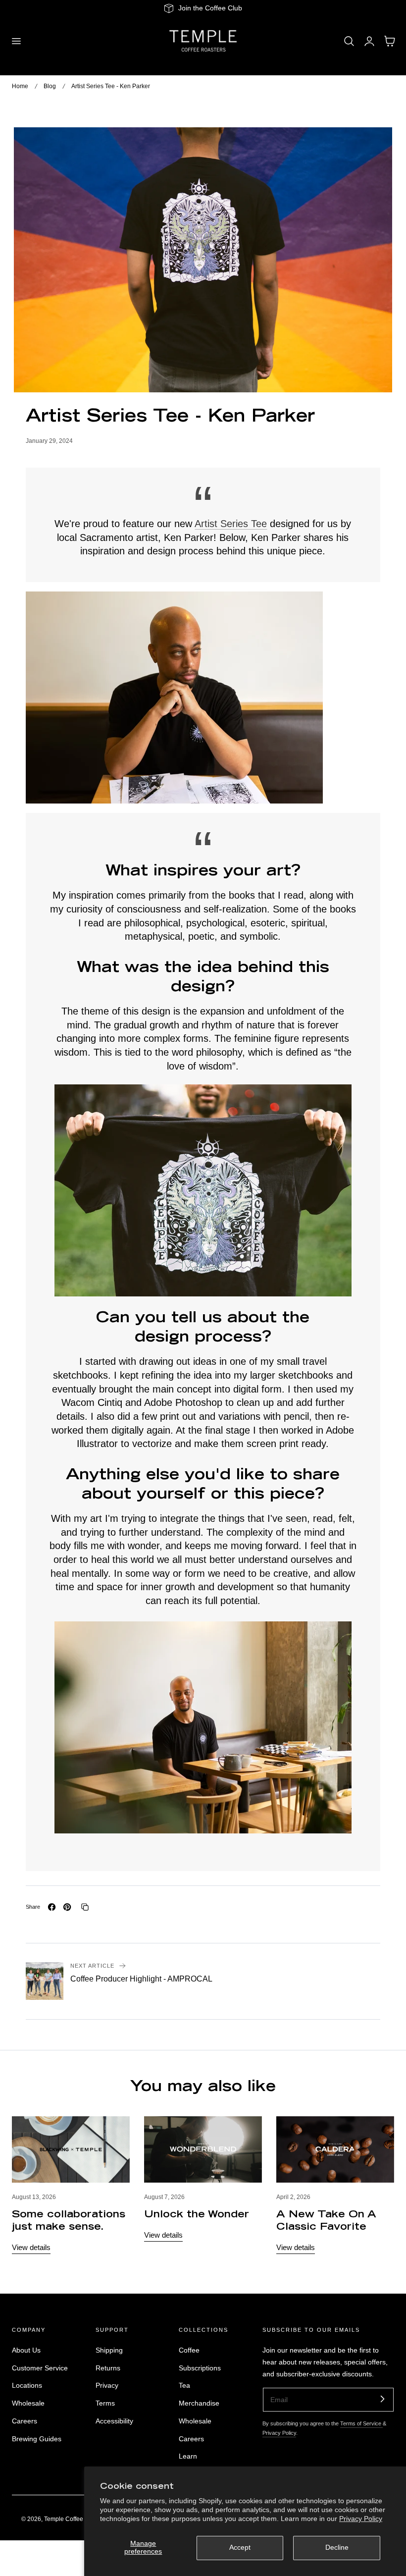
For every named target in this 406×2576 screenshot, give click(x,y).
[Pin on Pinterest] (67, 1907)
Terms (105, 2403)
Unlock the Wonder (197, 2215)
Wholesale (28, 2403)
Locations (27, 2386)
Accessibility (114, 2421)
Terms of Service (361, 2423)
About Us (26, 2350)
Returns (108, 2368)
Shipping (109, 2350)
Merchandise (199, 2403)
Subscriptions (200, 2368)
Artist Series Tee (231, 524)
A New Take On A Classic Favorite (326, 2221)
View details (31, 2247)
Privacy (107, 2386)
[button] (16, 41)
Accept (240, 2548)
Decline (337, 2548)
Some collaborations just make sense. (69, 2221)
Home (20, 86)
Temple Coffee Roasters (76, 2519)
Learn (188, 2457)
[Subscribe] (382, 2399)
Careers (25, 2421)
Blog (50, 86)
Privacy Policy (361, 2519)
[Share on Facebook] (52, 1907)
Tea (184, 2386)
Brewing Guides (37, 2439)
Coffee (189, 2350)
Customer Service (40, 2368)
